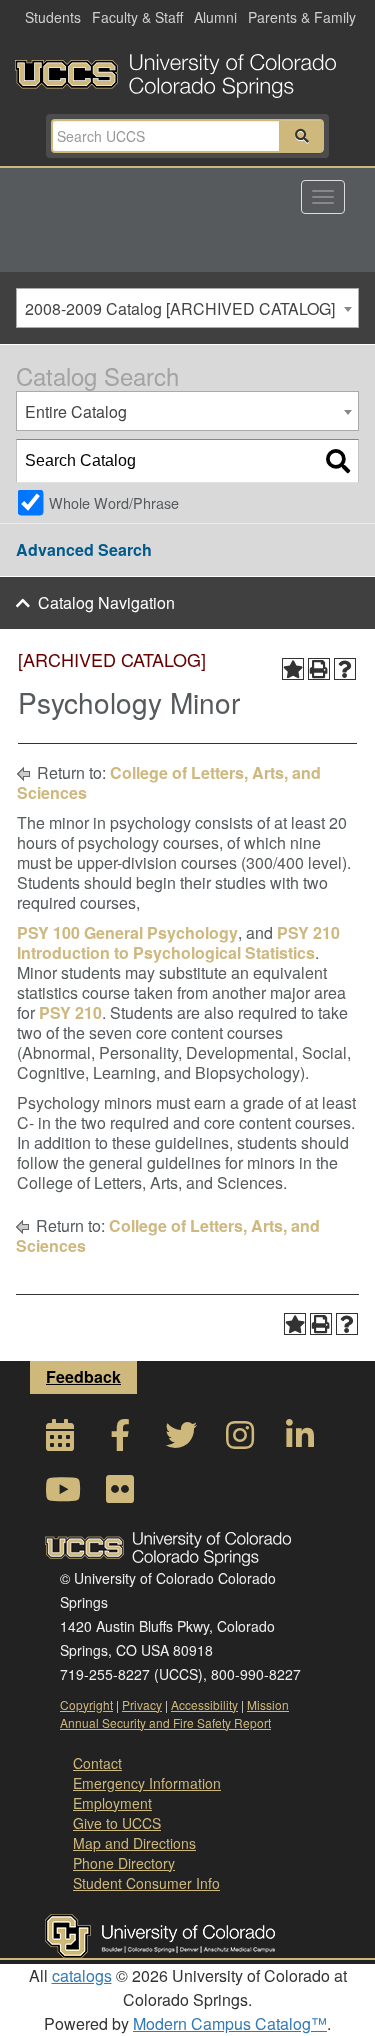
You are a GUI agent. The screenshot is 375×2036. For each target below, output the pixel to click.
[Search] (338, 461)
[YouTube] (60, 1494)
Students (53, 17)
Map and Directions (134, 1843)
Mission (268, 1704)
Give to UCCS (117, 1823)
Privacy (142, 1704)
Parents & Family (302, 17)
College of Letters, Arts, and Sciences (169, 782)
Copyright (86, 1704)
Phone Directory (124, 1863)
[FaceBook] (120, 1440)
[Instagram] (240, 1440)
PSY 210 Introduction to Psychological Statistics (178, 942)
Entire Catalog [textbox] (76, 411)
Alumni (215, 17)
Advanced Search (84, 549)
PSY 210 (70, 1012)
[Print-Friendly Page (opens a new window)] (319, 669)
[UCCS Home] (187, 70)
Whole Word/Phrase (114, 502)
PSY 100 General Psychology (127, 932)
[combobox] (187, 308)
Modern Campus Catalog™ (230, 2023)
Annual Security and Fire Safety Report (165, 1722)
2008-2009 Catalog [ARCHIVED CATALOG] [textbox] (180, 308)
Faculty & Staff (137, 17)
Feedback (83, 1376)
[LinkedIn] (300, 1440)
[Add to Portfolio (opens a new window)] (293, 669)
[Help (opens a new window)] (345, 669)
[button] (302, 136)
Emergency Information (147, 1783)
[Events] (60, 1440)
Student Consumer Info (146, 1883)
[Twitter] (180, 1440)
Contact (97, 1763)
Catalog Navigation (106, 602)
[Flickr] (120, 1494)
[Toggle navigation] (323, 197)
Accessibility (204, 1704)
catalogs (82, 1975)
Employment (112, 1803)
